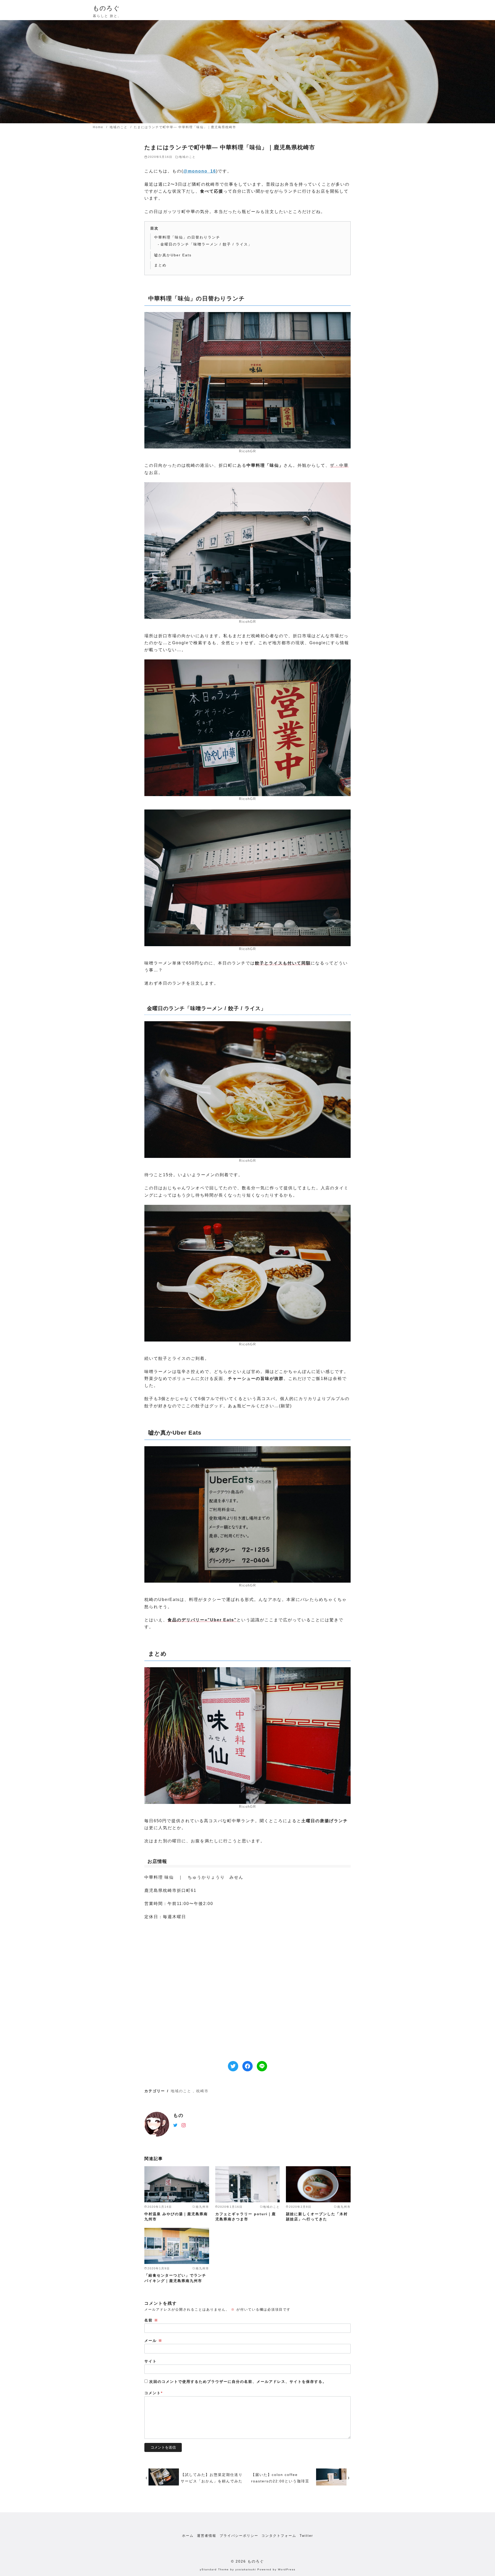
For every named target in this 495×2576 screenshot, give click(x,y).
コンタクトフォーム (279, 2536)
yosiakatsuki (246, 2569)
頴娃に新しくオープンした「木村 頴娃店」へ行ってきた (317, 2217)
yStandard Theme (214, 2569)
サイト (151, 2361)
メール (153, 2341)
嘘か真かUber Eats (173, 255)
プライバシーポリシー (239, 2536)
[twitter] (175, 2125)
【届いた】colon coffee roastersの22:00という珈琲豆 (280, 2478)
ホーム (188, 2536)
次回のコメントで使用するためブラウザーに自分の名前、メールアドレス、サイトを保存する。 (238, 2382)
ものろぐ (106, 8)
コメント (154, 2393)
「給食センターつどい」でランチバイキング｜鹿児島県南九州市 (175, 2278)
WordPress (287, 2569)
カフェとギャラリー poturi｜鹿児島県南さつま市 (246, 2217)
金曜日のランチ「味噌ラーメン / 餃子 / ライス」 (206, 244)
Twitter (306, 2536)
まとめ (160, 265)
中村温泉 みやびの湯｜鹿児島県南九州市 (176, 2217)
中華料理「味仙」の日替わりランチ (187, 237)
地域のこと (119, 127)
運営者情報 (207, 2536)
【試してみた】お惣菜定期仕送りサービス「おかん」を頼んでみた (212, 2478)
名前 (151, 2320)
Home (99, 127)
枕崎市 (202, 2091)
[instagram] (184, 2125)
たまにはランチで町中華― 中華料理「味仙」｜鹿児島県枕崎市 (185, 127)
